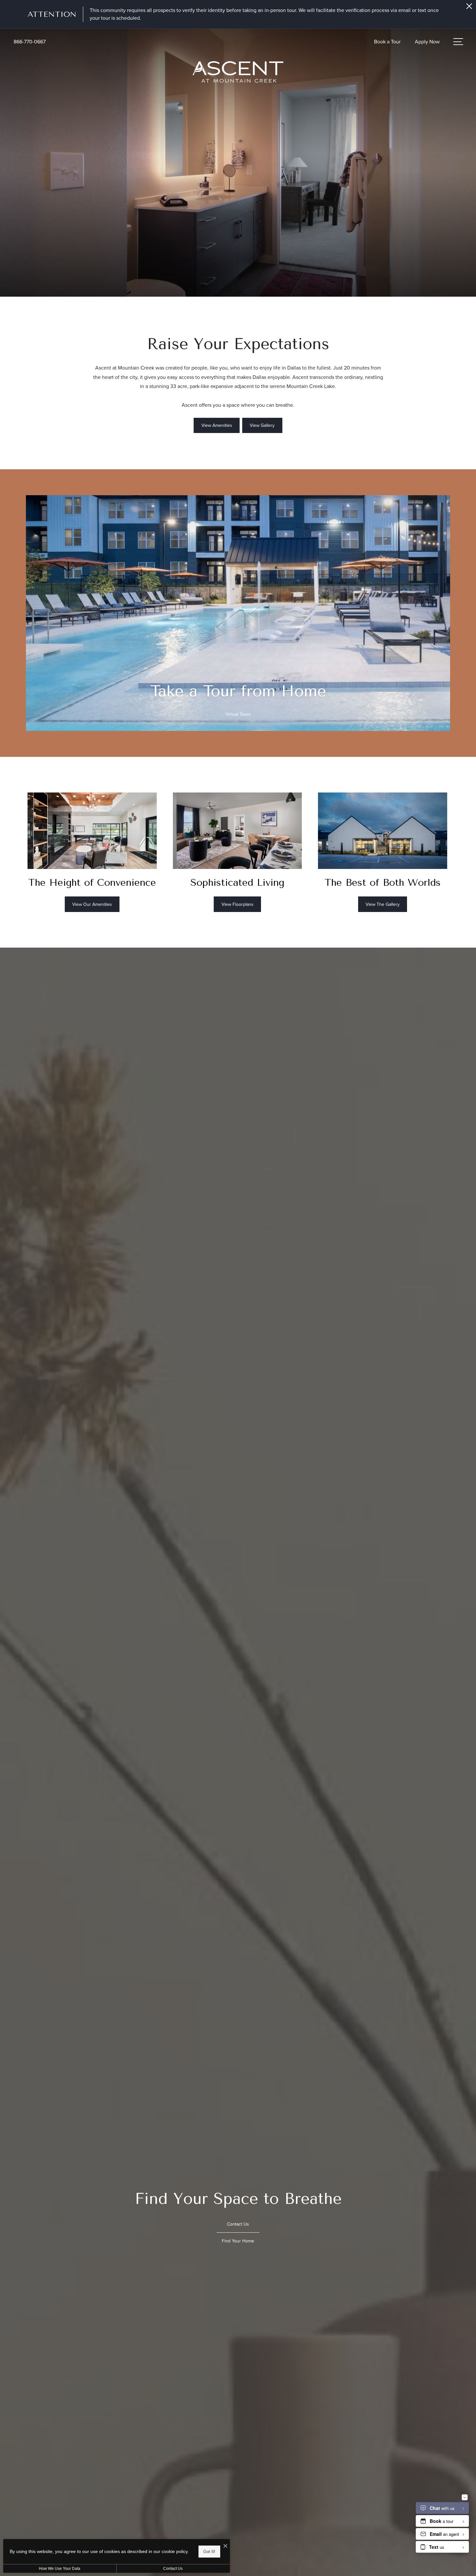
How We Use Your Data (60, 2569)
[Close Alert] (469, 8)
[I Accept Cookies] (225, 2546)
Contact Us (173, 2569)
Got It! (209, 2552)
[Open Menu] (458, 42)
